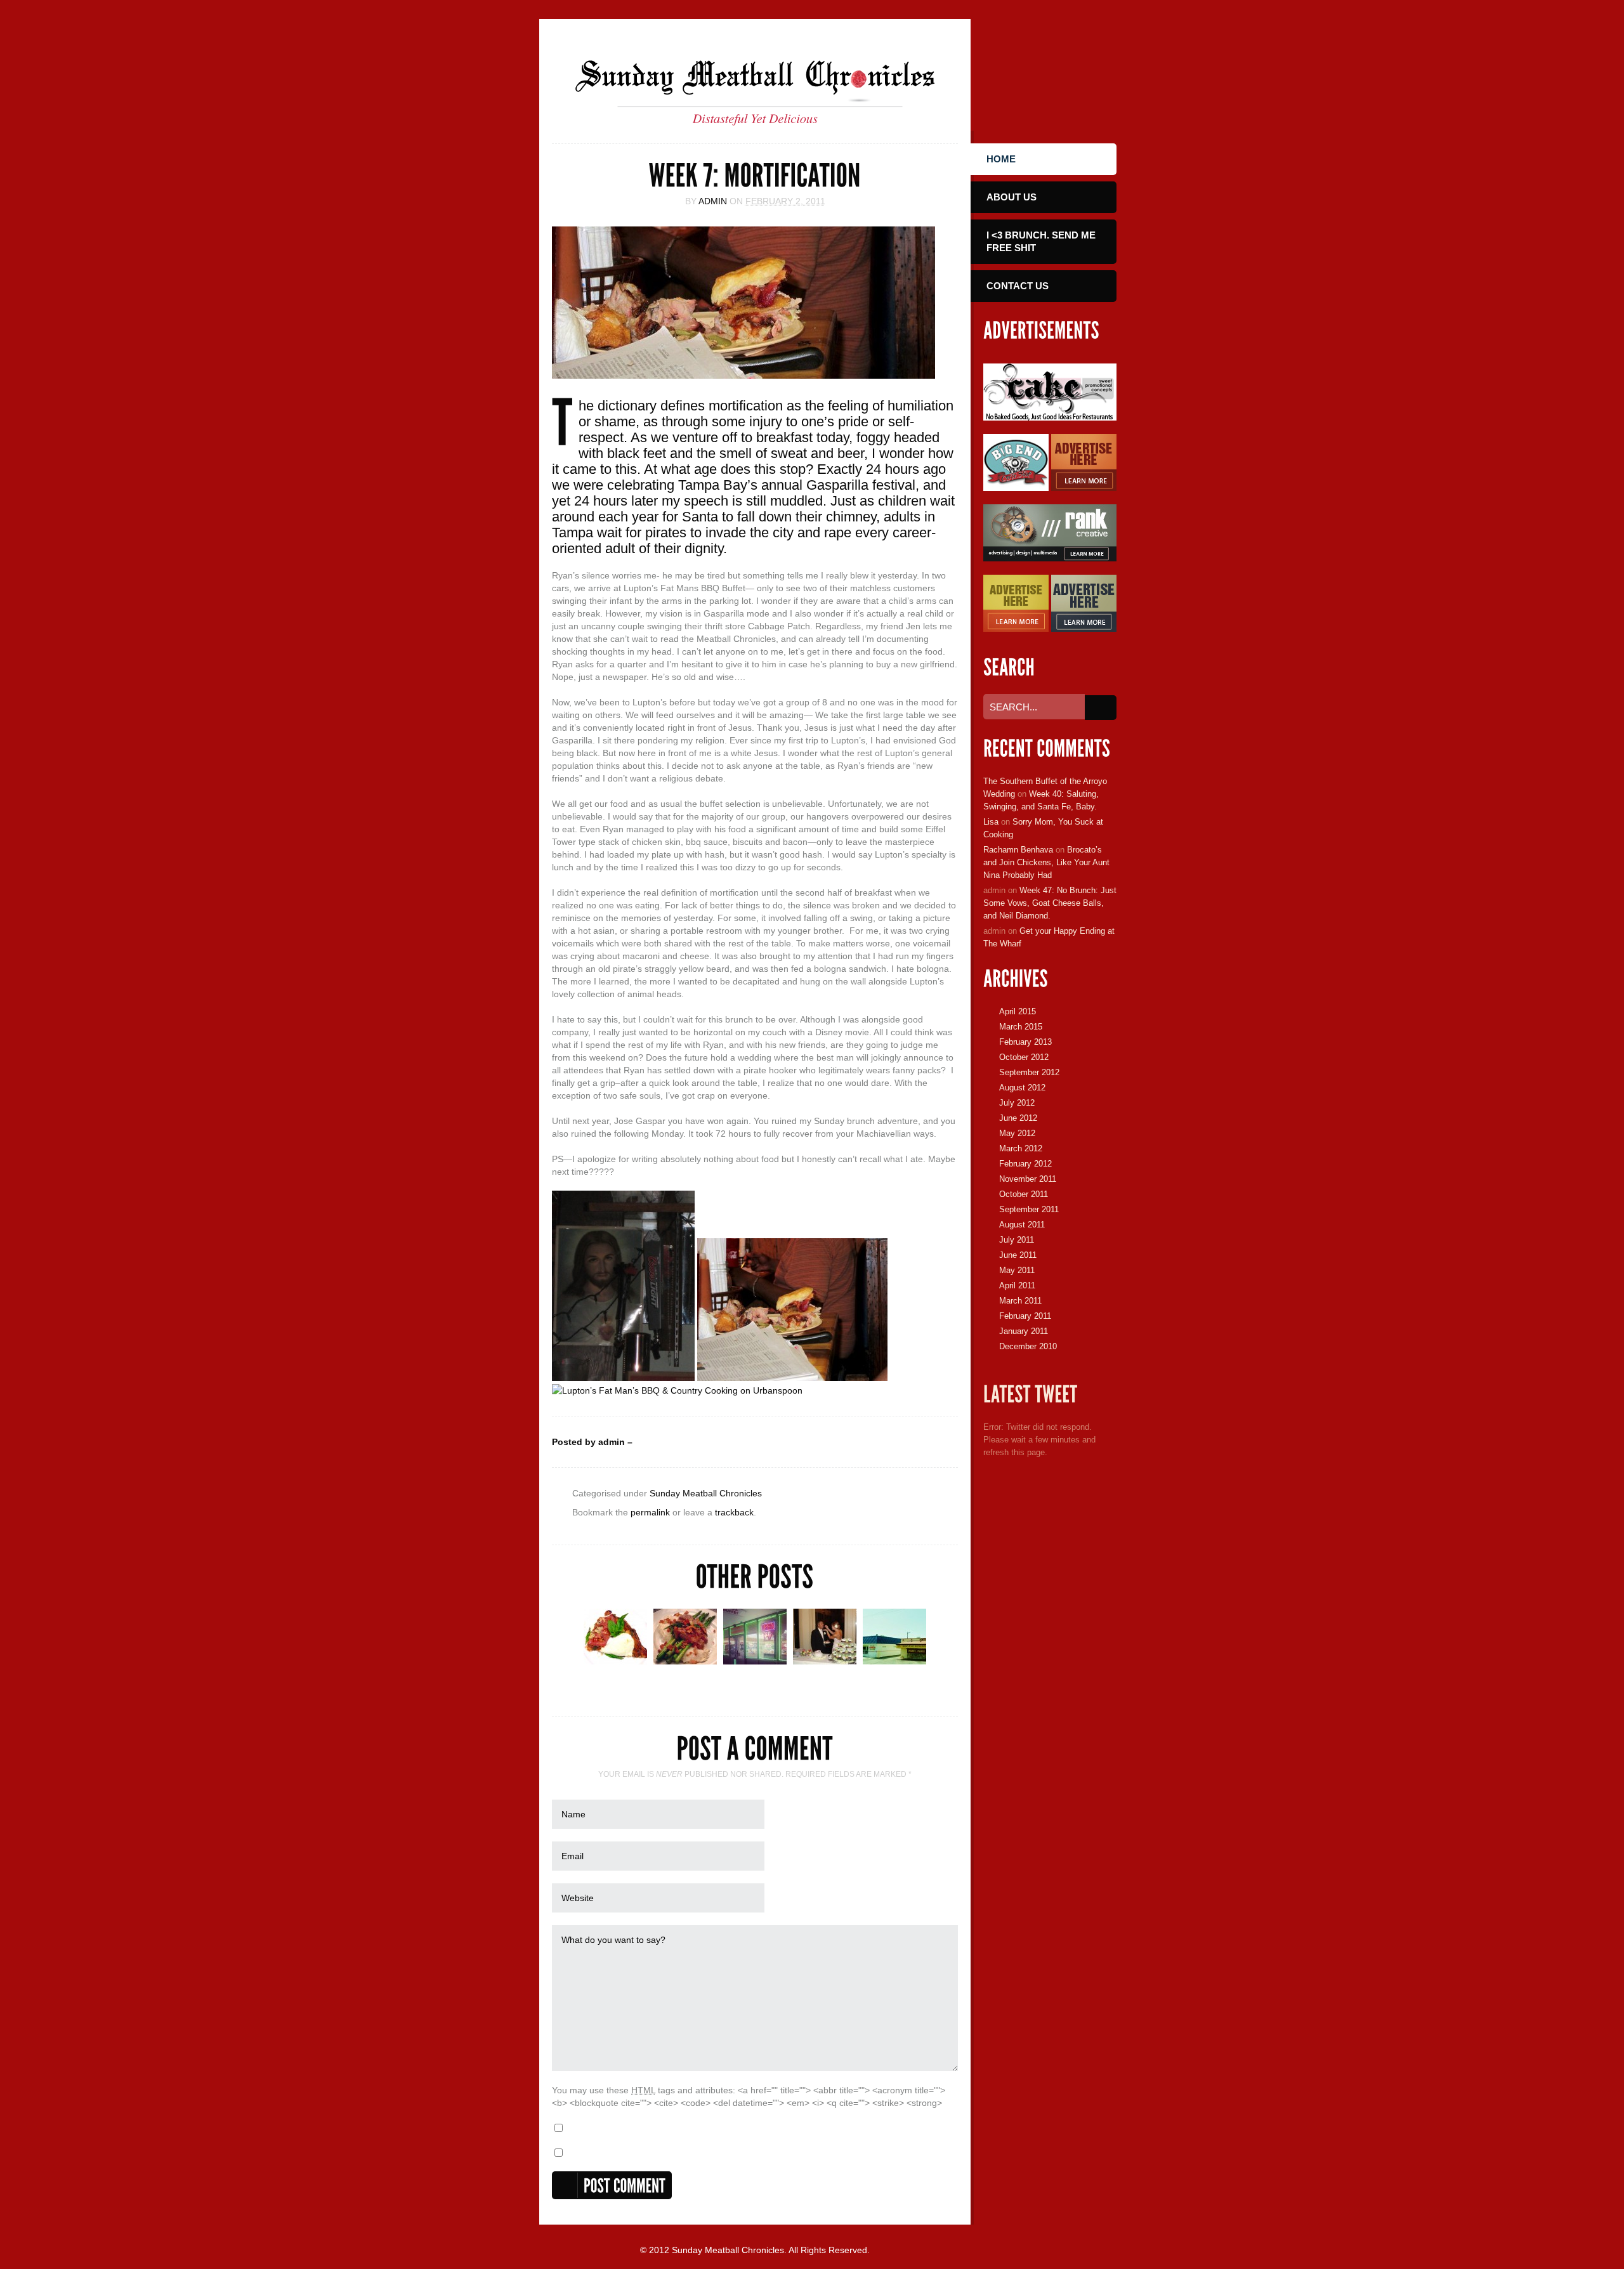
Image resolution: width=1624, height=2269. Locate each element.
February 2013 (1025, 1042)
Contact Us (1018, 286)
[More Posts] (945, 1667)
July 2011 (1017, 1240)
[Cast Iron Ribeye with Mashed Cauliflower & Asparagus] (685, 1661)
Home (1001, 159)
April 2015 (1018, 1011)
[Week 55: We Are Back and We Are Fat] (755, 1661)
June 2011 (1018, 1255)
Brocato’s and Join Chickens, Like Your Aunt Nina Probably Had (1046, 862)
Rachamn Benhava (1018, 850)
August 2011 (1022, 1225)
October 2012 (1024, 1057)
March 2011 (1020, 1301)
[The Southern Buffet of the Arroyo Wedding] (825, 1661)
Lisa (991, 822)
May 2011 (1017, 1270)
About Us (1012, 197)
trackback (734, 1512)
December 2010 (1028, 1346)
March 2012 (1021, 1148)
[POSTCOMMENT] (612, 2185)
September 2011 (1029, 1209)
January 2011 (1024, 1331)
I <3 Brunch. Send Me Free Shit (1041, 241)
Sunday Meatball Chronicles (706, 1493)
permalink (650, 1512)
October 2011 (1024, 1194)
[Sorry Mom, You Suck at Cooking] (894, 1661)
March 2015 (1021, 1027)
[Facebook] (1003, 70)
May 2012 (1017, 1133)
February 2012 (1025, 1164)
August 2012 (1022, 1088)
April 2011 (1017, 1285)
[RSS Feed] (1078, 70)
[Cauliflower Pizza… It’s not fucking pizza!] (615, 1661)
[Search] (1101, 708)
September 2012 (1029, 1072)
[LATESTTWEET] (1031, 1395)
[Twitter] (1041, 70)
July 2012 (1017, 1103)
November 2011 (1028, 1179)
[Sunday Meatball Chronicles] (755, 108)
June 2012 (1018, 1118)
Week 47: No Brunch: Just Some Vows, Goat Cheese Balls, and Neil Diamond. (1050, 903)
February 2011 (1025, 1316)
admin (713, 201)
